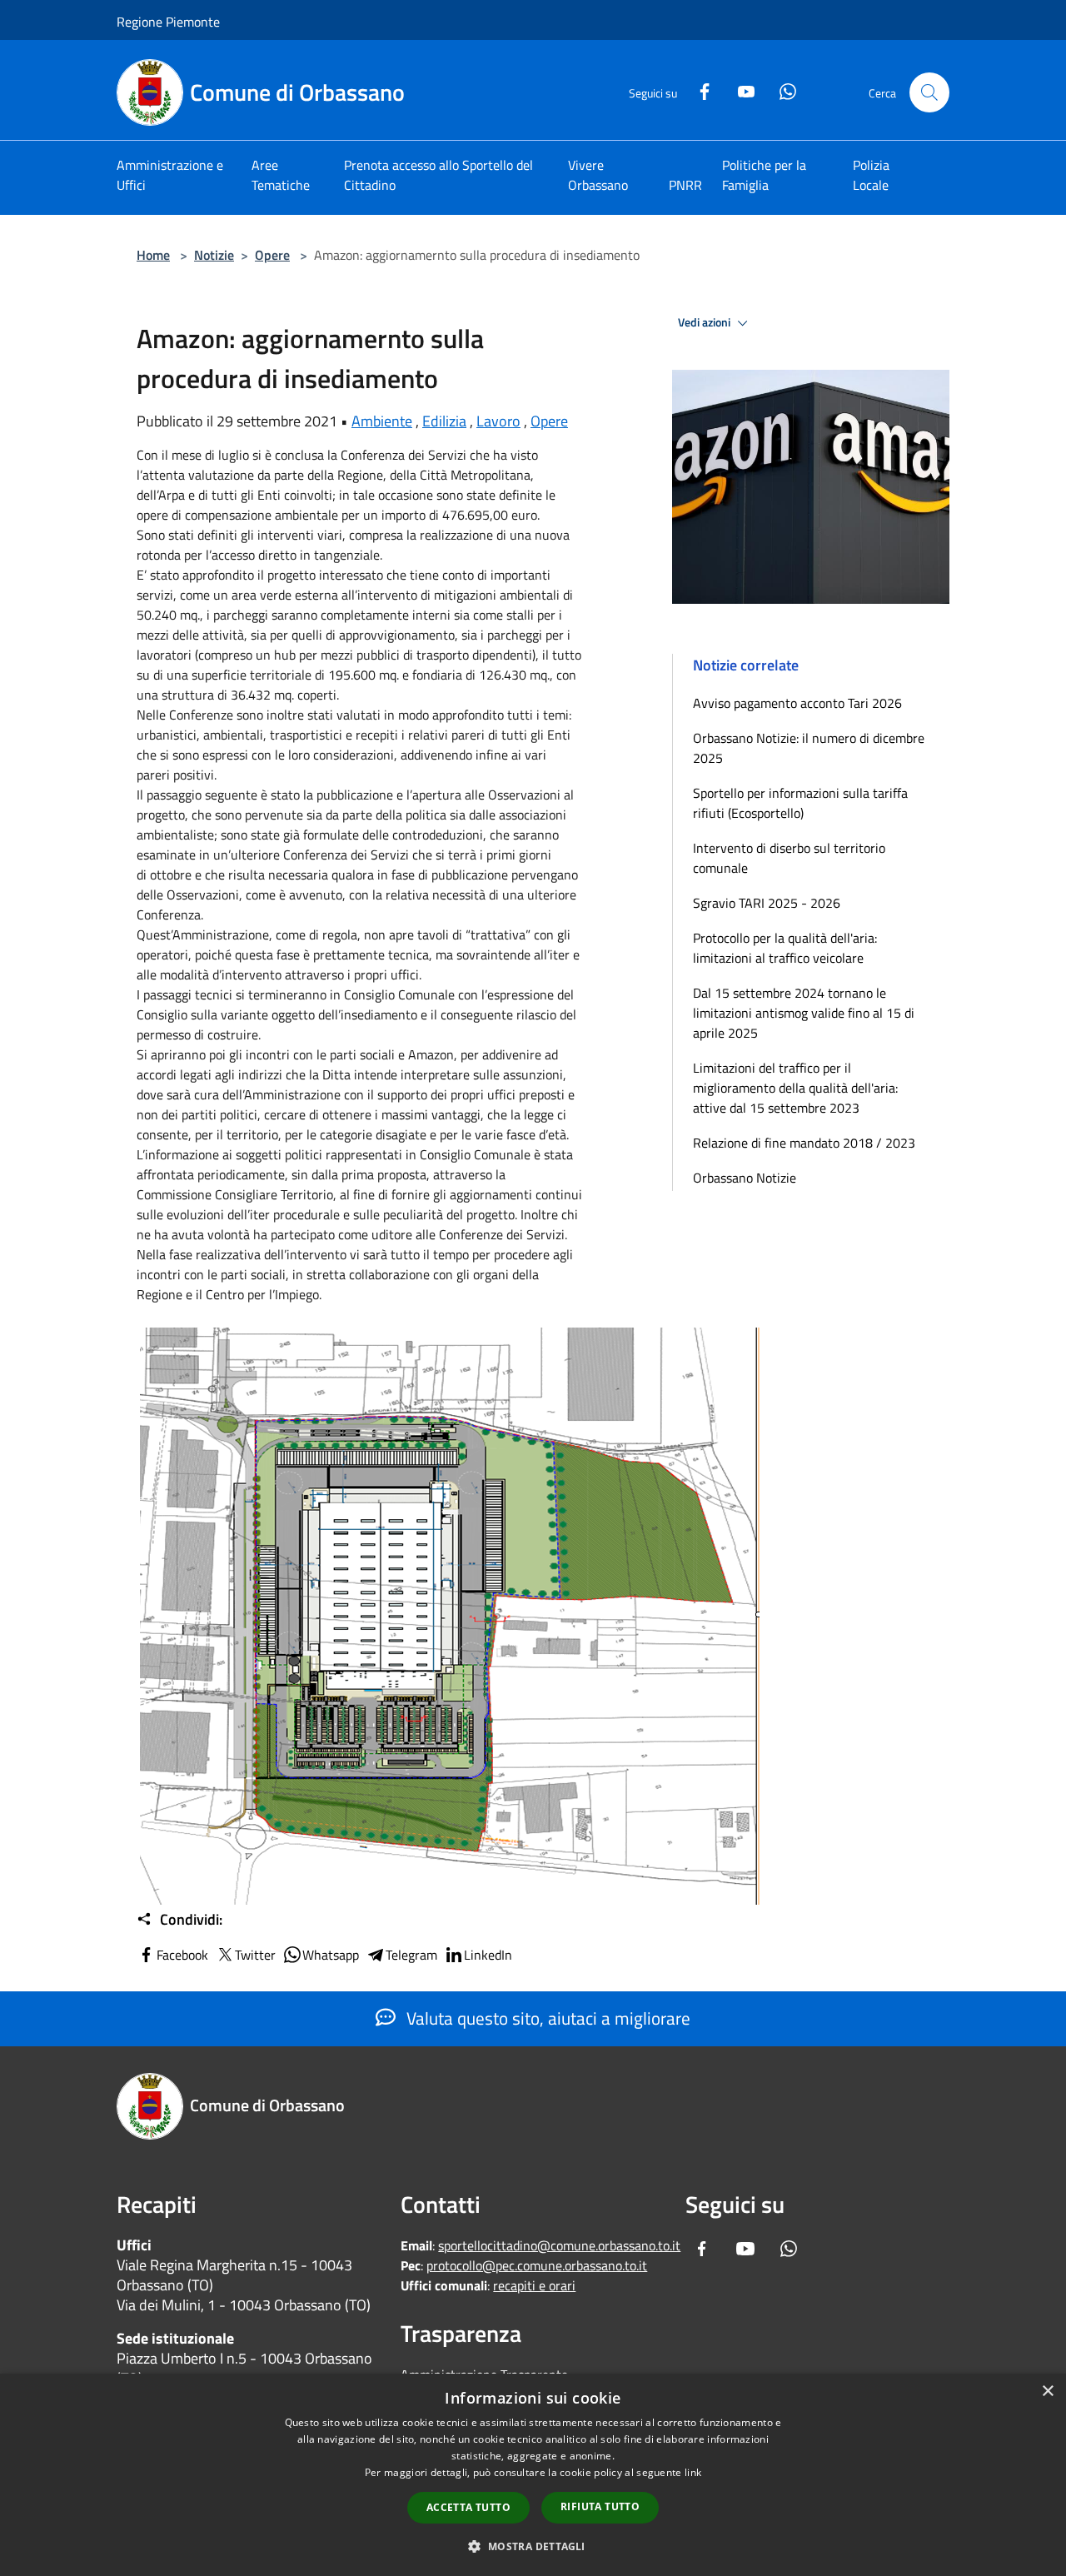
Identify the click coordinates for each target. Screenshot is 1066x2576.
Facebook (182, 1955)
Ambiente (382, 421)
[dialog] (533, 2475)
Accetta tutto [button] (468, 2507)
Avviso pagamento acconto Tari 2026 (797, 703)
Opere (272, 255)
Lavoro (498, 421)
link (693, 2472)
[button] (533, 2546)
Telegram (411, 1955)
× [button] (1047, 2392)
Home (153, 255)
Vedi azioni (705, 322)
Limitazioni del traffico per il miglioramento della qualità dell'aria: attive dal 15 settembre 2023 (795, 1088)
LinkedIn (488, 1955)
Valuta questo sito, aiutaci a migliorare (546, 2018)
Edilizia (444, 421)
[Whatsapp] (781, 90)
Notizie (214, 255)
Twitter (255, 1955)
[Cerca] (929, 92)
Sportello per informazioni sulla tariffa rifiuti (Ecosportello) (800, 803)
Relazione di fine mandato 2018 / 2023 (804, 1143)
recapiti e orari (534, 2285)
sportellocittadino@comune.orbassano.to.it (559, 2245)
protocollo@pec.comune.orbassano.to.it (537, 2265)
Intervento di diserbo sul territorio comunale (789, 858)
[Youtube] (740, 90)
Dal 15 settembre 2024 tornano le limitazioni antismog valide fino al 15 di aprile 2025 (804, 1013)
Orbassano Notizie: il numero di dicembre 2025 (809, 748)
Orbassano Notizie (745, 1178)
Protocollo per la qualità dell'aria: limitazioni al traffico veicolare (785, 948)
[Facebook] (698, 90)
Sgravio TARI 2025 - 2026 (767, 903)
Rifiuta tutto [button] (600, 2506)
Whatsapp (331, 1955)
